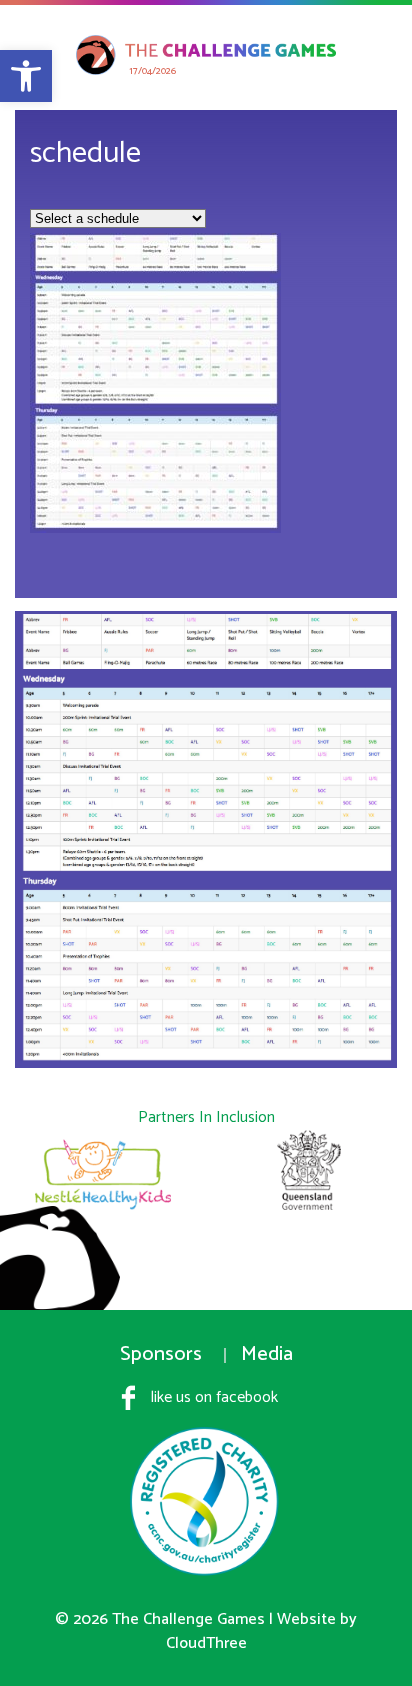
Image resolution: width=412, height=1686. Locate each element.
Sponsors (161, 1354)
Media (267, 1354)
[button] (26, 76)
